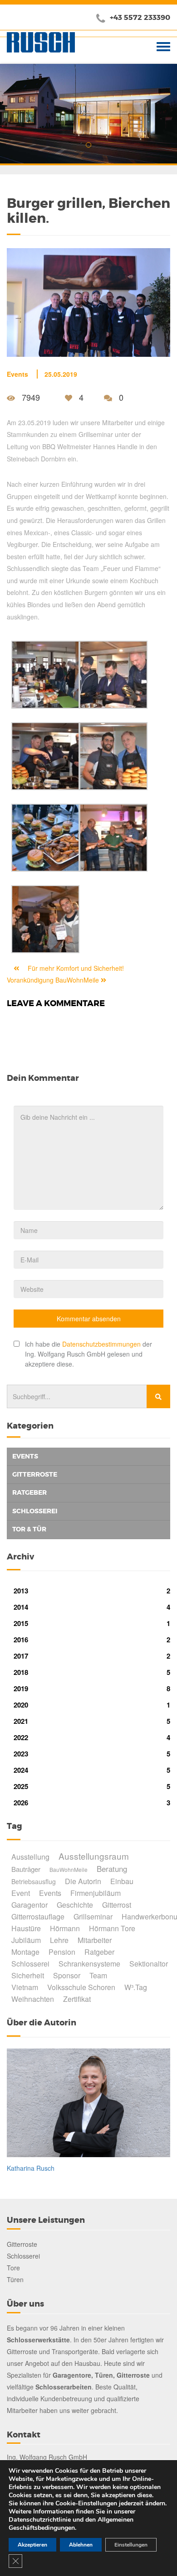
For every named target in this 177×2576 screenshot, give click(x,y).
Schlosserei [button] (35, 1511)
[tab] (88, 1457)
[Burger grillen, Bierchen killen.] (88, 300)
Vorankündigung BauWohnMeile (54, 980)
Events (17, 374)
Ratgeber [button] (29, 1492)
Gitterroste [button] (35, 1474)
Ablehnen (81, 2545)
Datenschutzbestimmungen (101, 1344)
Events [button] (25, 1456)
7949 (31, 397)
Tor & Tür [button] (29, 1529)
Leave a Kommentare (56, 1003)
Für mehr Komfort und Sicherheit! (75, 968)
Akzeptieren (32, 2545)
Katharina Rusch (31, 2168)
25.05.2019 (61, 374)
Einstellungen (131, 2545)
